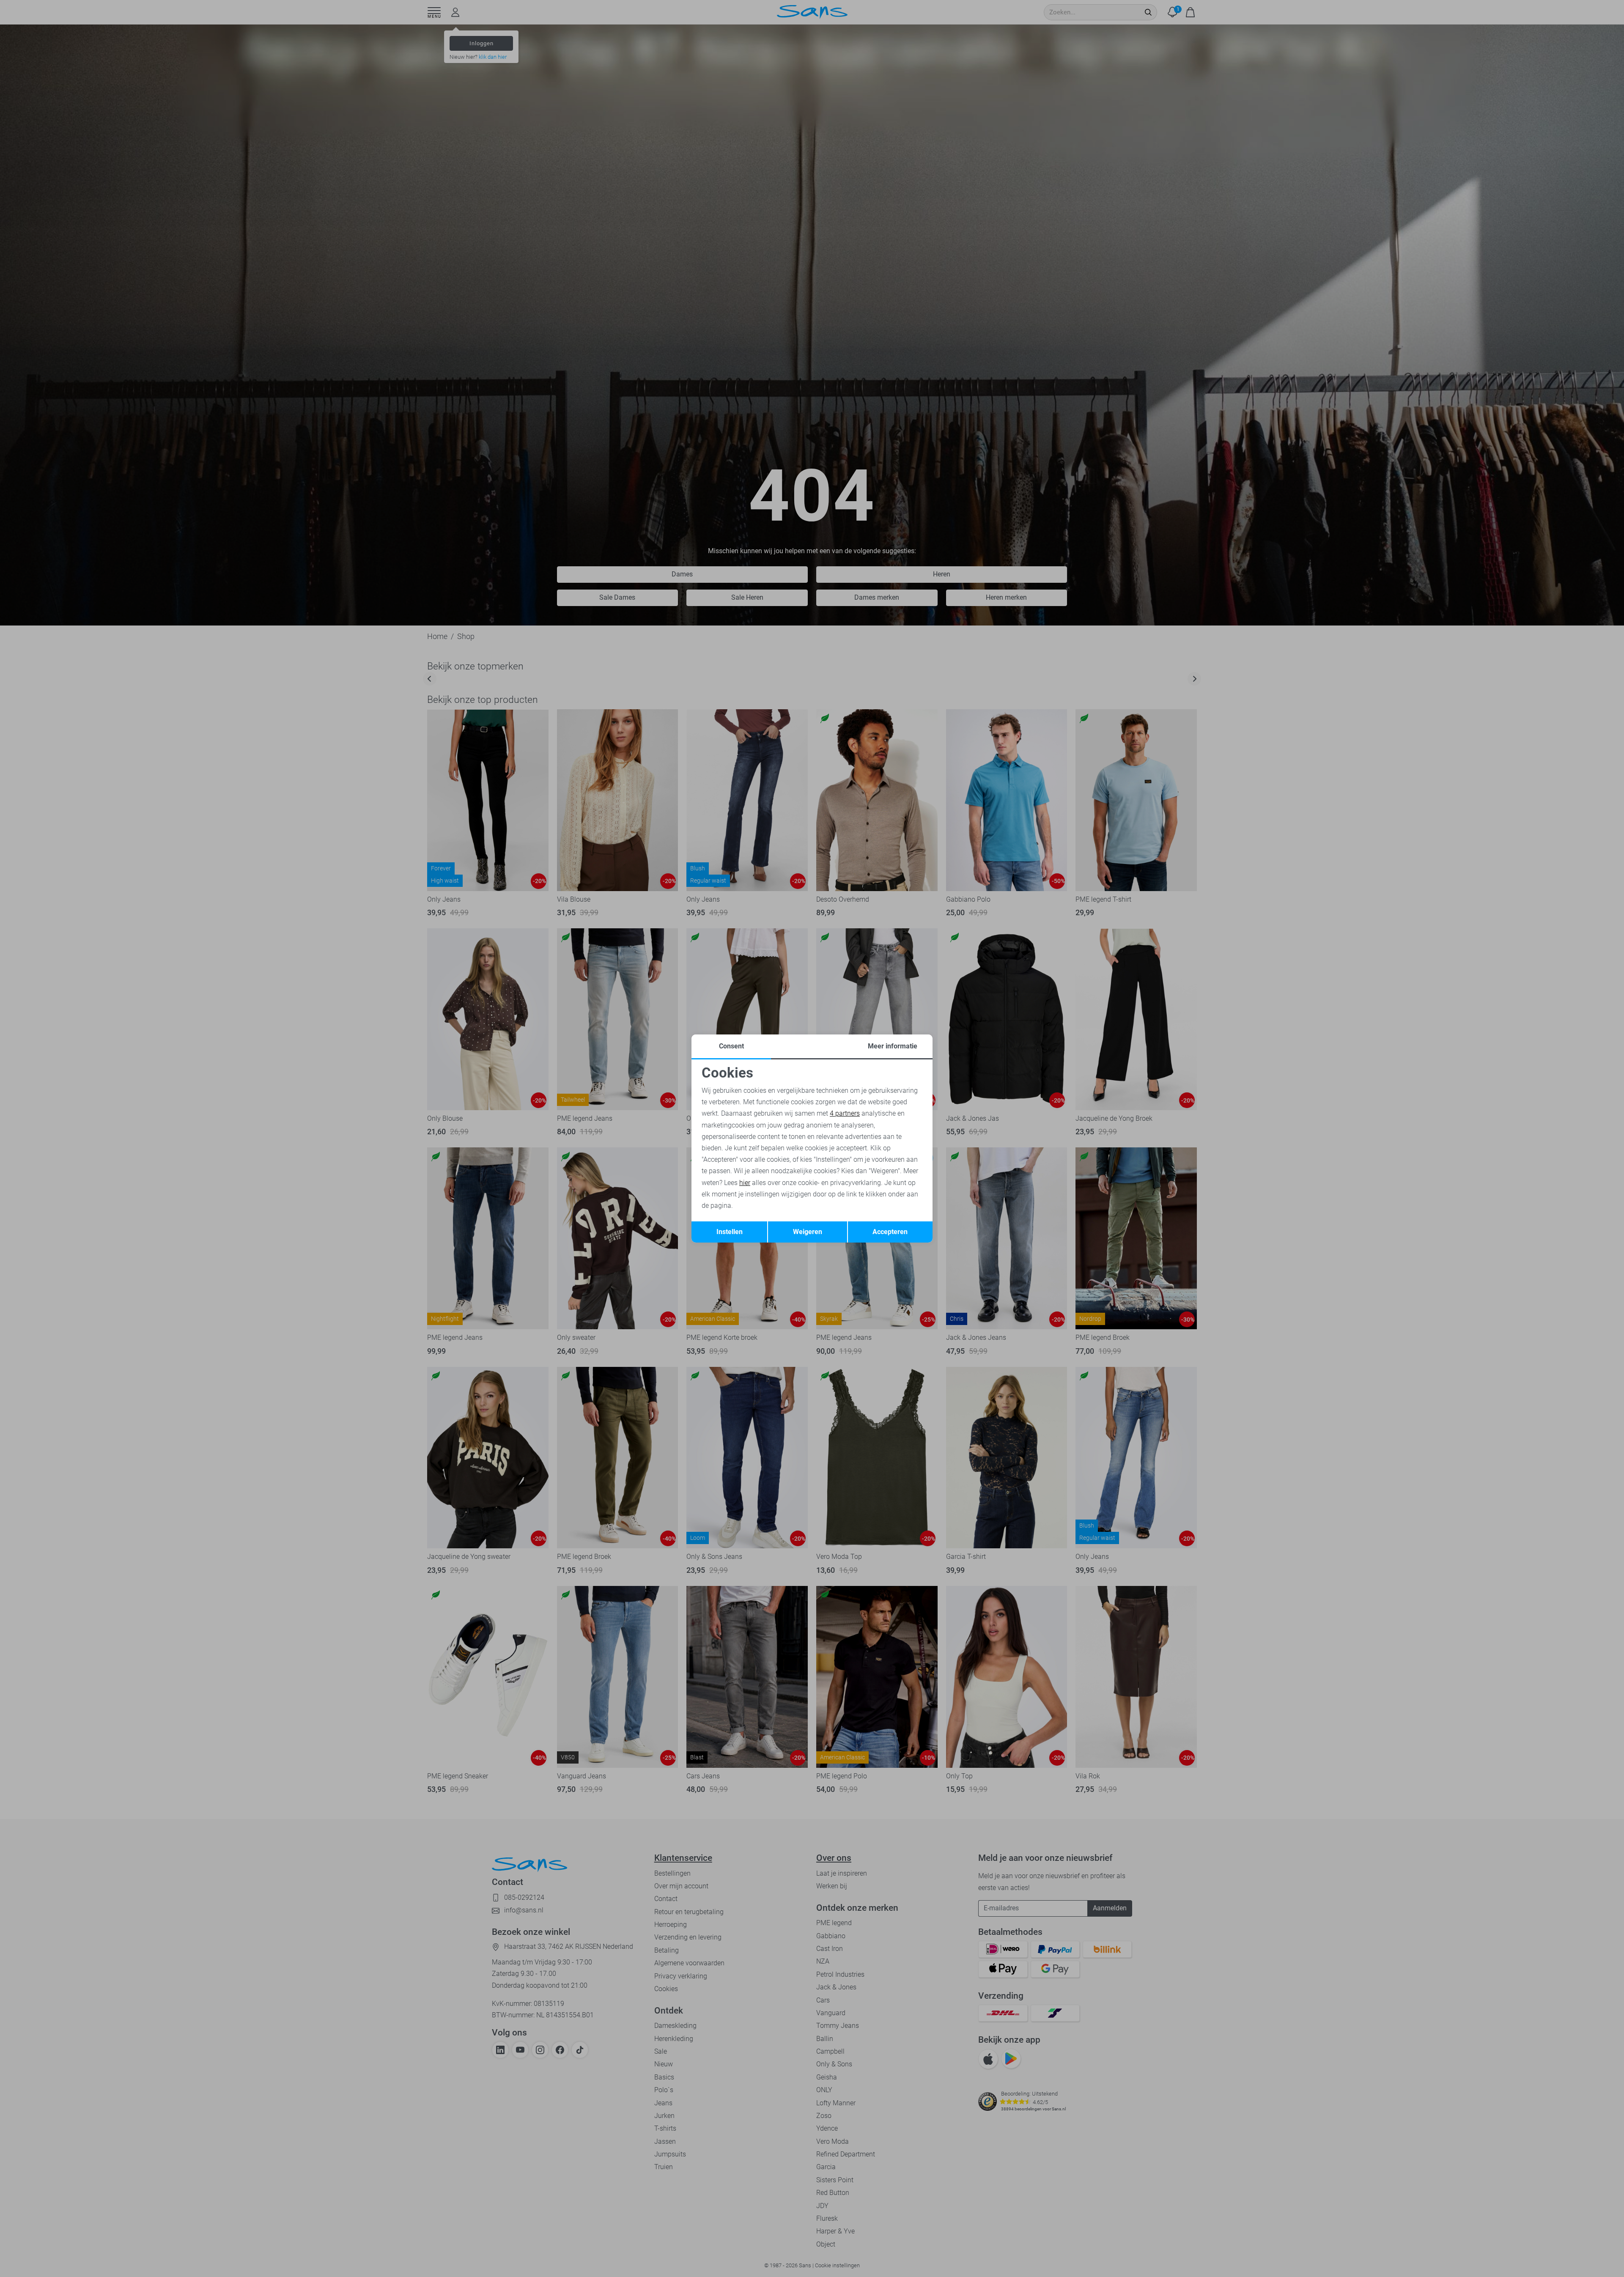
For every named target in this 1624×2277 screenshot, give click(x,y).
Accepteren (890, 1232)
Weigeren (808, 1232)
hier (745, 1183)
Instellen (730, 1232)
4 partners (845, 1113)
